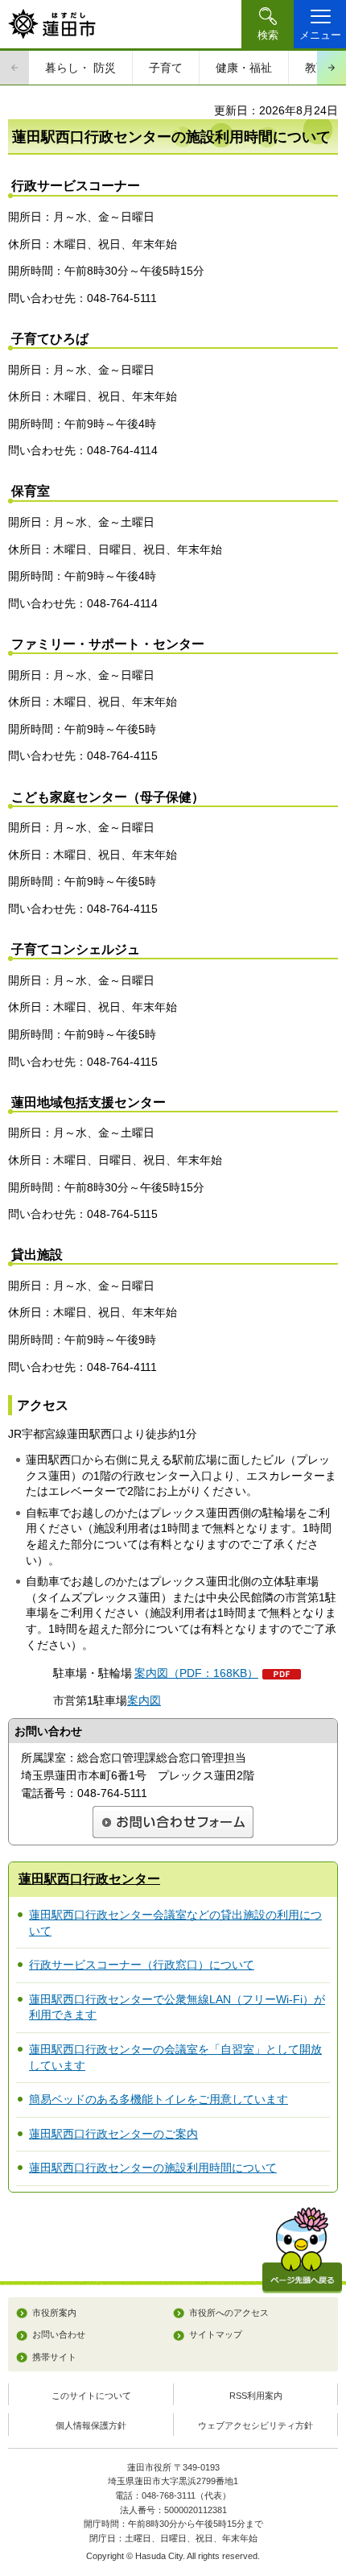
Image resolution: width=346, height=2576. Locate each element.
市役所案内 (54, 2313)
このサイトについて (91, 2396)
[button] (268, 24)
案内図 (144, 1700)
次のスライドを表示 (332, 68)
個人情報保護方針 (91, 2425)
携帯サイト (54, 2357)
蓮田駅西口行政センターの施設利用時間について (153, 2168)
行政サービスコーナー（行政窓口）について (142, 1965)
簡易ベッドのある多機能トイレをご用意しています (159, 2099)
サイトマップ (216, 2334)
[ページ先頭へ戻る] (302, 2250)
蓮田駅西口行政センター (89, 1879)
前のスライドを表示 (14, 68)
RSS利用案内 (256, 2396)
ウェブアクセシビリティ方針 (255, 2425)
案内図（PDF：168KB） (196, 1673)
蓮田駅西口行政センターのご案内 (113, 2134)
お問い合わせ (59, 2334)
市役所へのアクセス (229, 2313)
